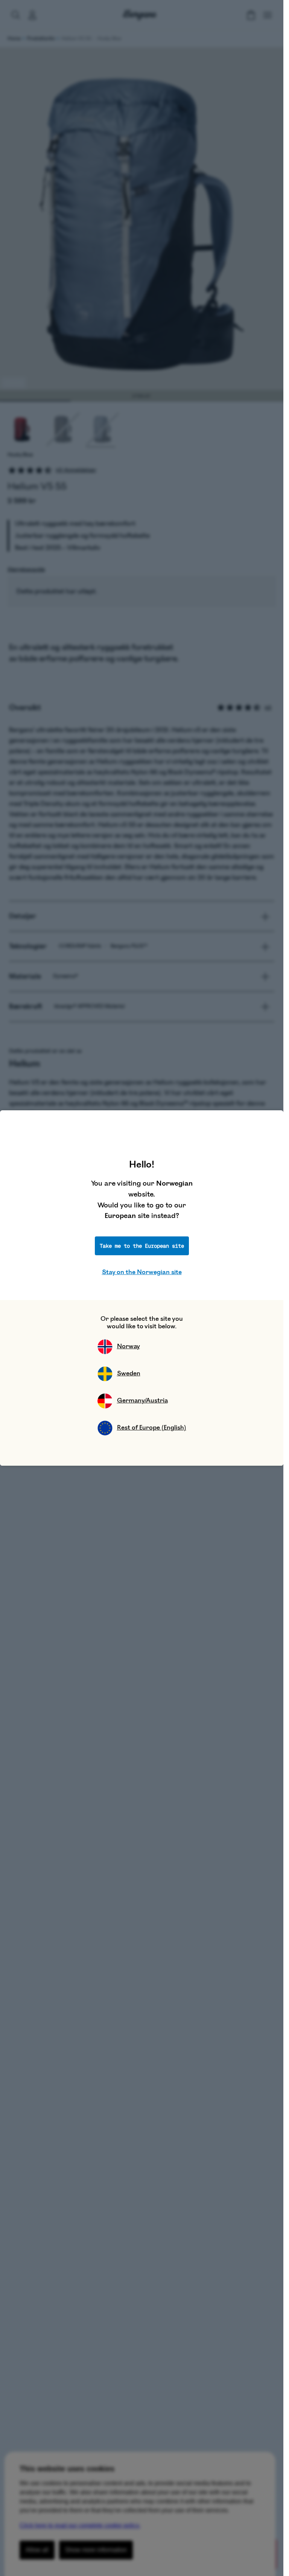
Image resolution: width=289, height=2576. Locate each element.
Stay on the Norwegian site (142, 1272)
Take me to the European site (142, 1246)
